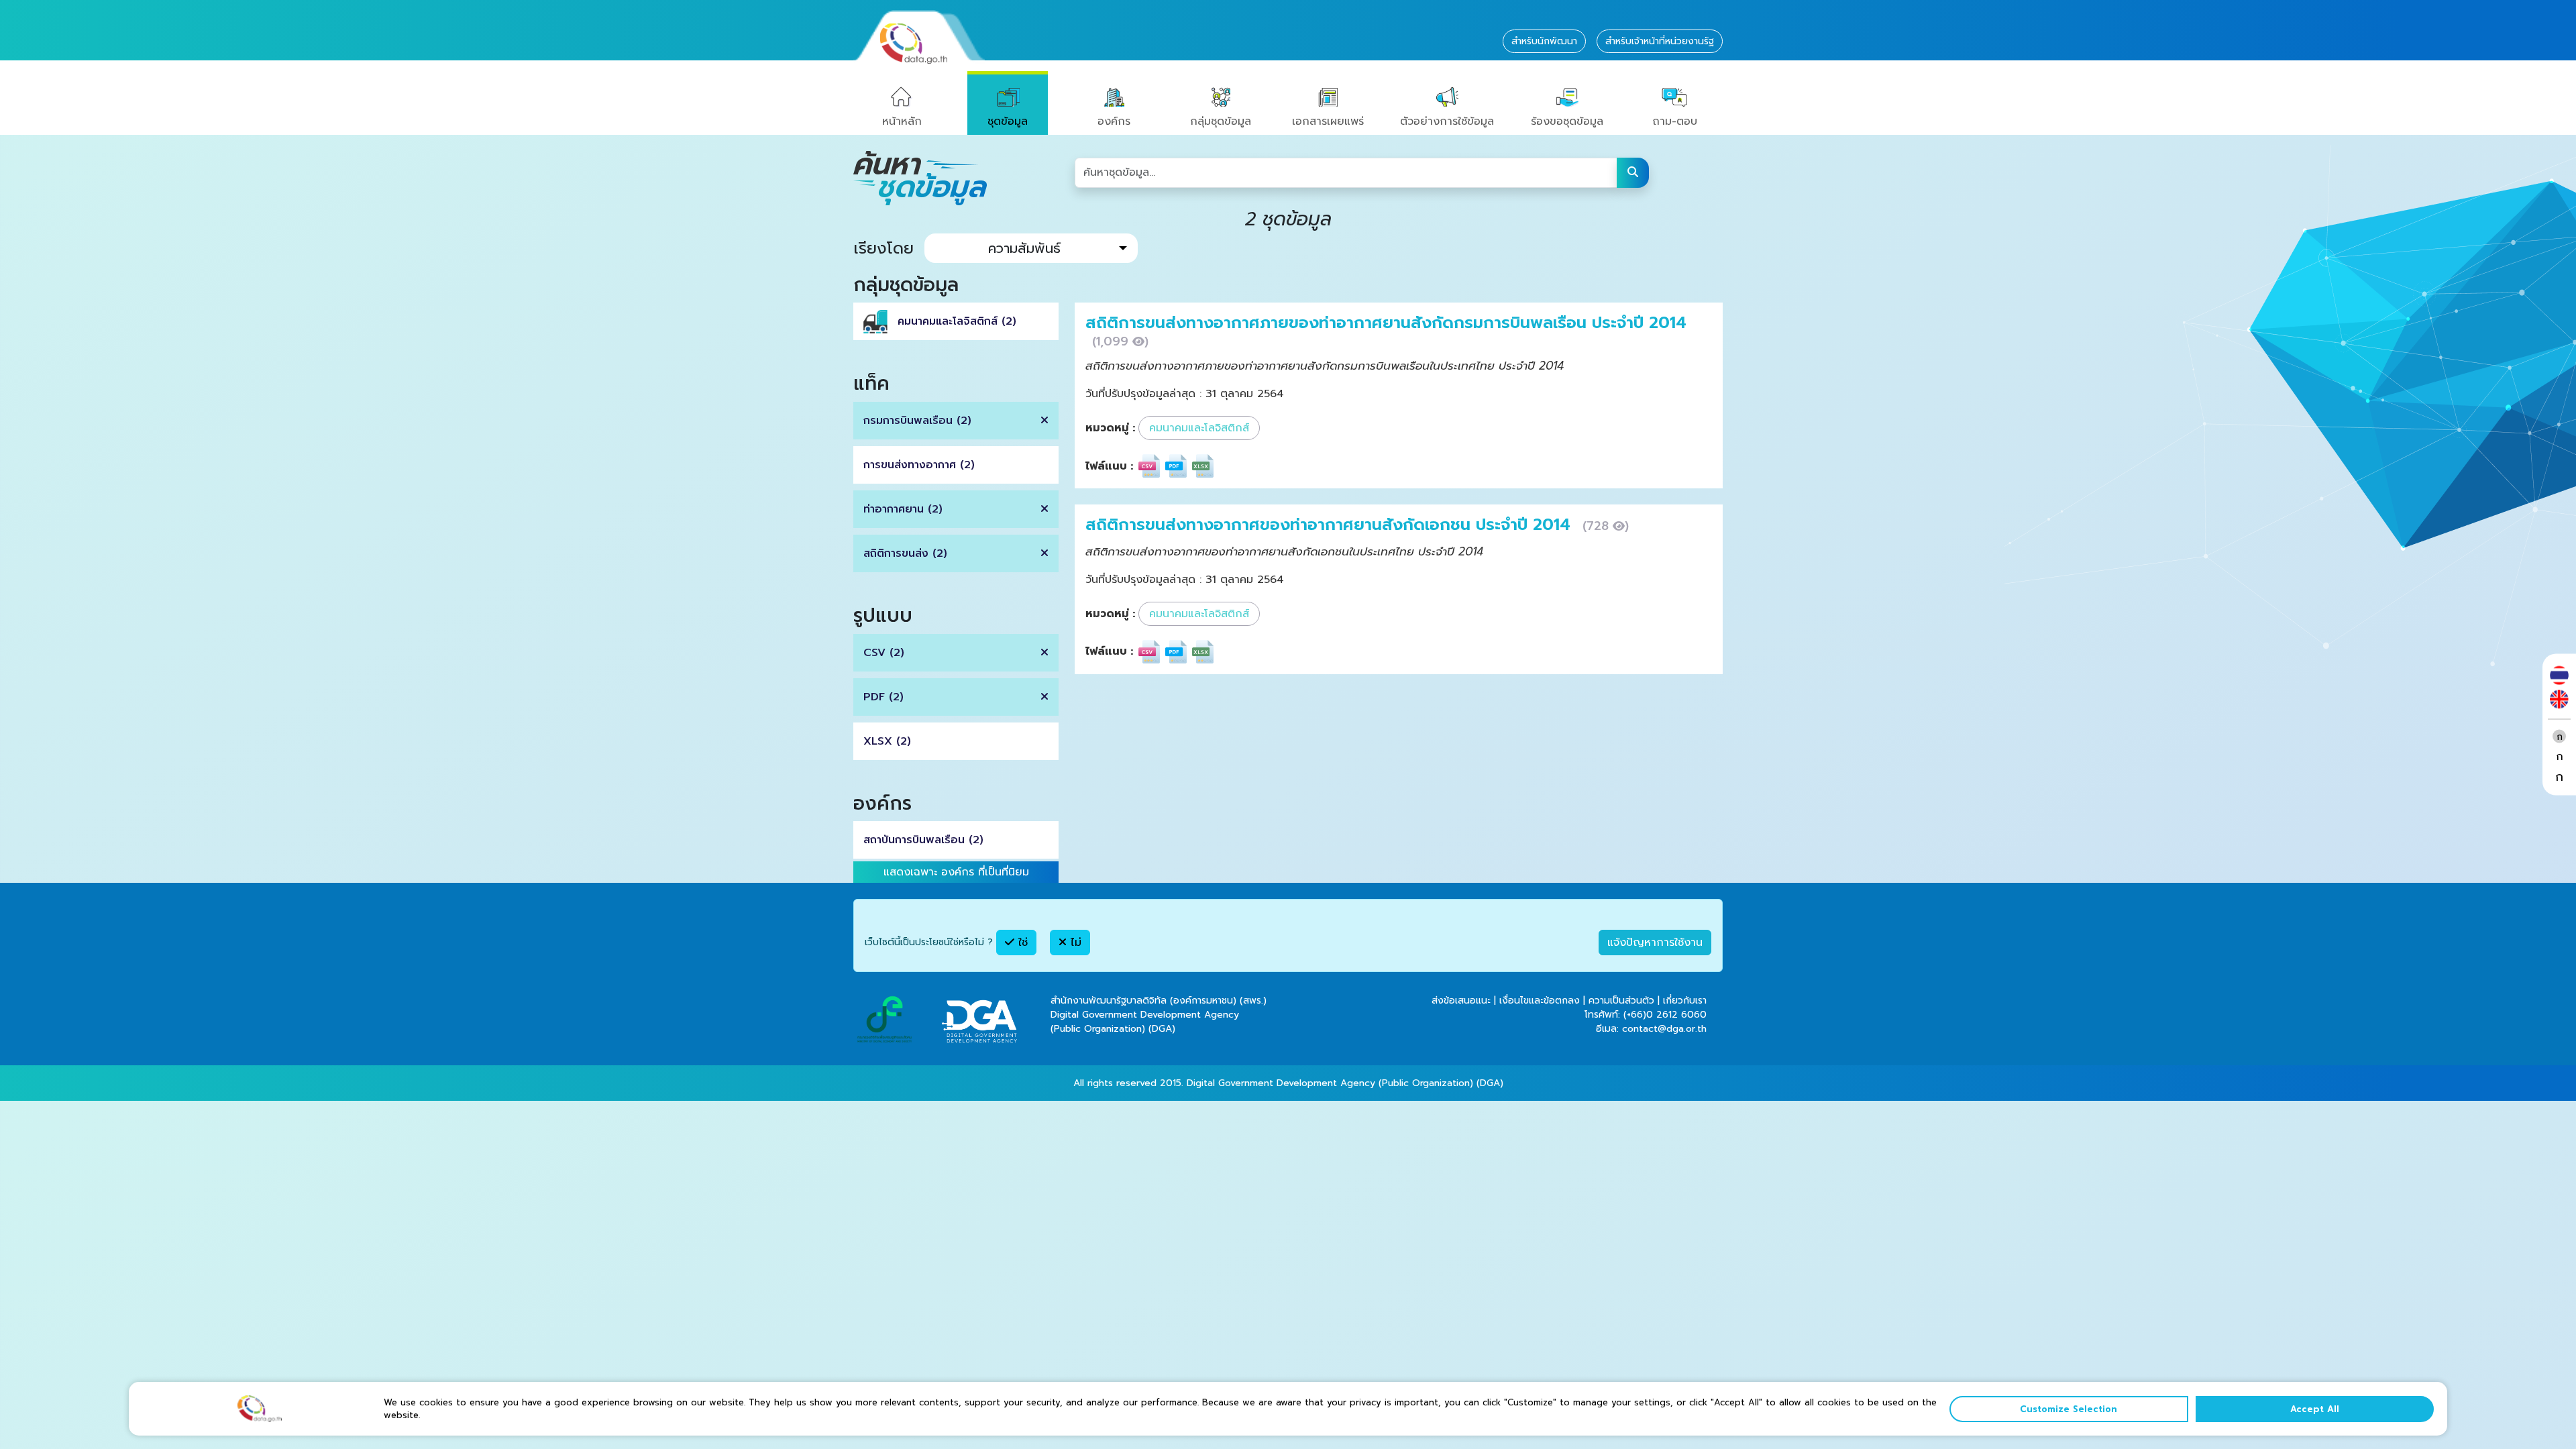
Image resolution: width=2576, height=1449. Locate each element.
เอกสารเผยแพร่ (1328, 121)
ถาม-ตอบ (1675, 121)
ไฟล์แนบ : (1109, 466)
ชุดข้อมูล (1008, 121)
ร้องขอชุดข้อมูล (1567, 121)
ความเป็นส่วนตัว (1621, 1001)
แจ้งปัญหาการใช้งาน (1655, 943)
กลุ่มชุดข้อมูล (1221, 121)
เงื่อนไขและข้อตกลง (1540, 1001)
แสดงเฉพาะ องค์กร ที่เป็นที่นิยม (956, 872)
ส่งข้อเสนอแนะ (1461, 1001)
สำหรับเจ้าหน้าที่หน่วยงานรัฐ (1660, 41)
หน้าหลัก (902, 121)
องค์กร (1114, 121)
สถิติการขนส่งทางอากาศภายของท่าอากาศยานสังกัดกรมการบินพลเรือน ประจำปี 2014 (1386, 323)
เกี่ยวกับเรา (1685, 1001)
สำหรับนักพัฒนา (1544, 41)
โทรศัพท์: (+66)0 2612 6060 (1646, 1015)
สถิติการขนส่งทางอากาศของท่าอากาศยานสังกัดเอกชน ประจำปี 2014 (1331, 525)
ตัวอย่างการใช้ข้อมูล (1447, 121)
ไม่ (1074, 943)
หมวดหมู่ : (1110, 428)
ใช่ (1021, 943)
